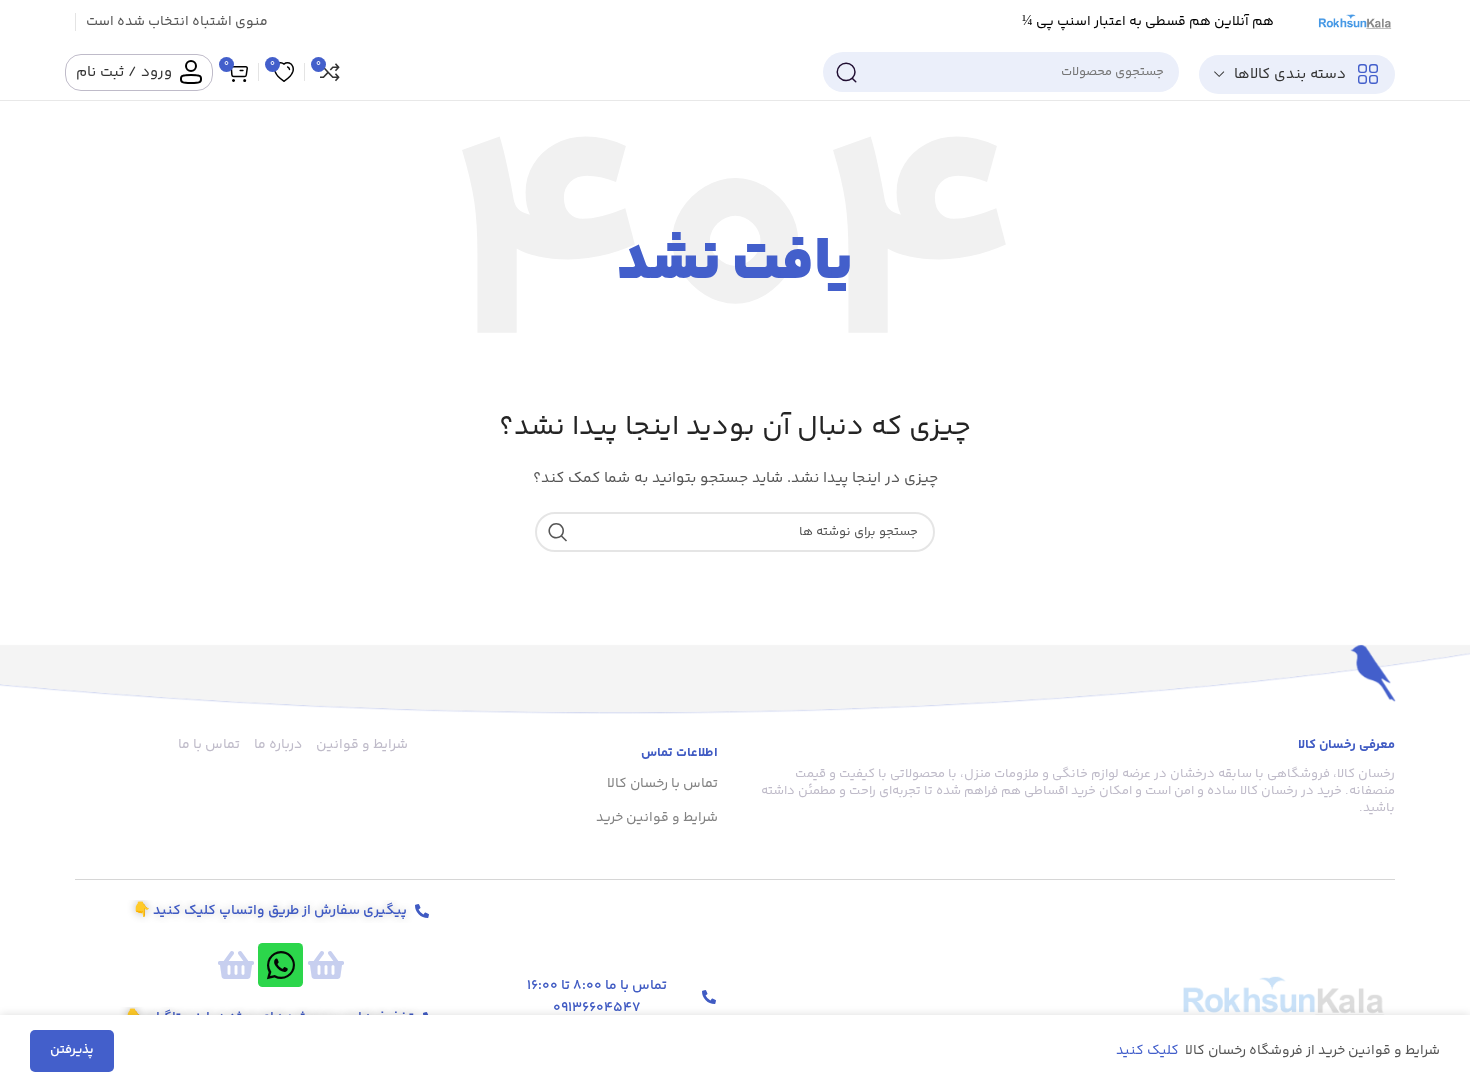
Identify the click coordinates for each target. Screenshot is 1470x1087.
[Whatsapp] (280, 965)
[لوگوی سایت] (1354, 22)
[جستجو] (846, 72)
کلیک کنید (1149, 1051)
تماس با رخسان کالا (662, 784)
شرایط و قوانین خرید (657, 818)
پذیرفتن (72, 1050)
